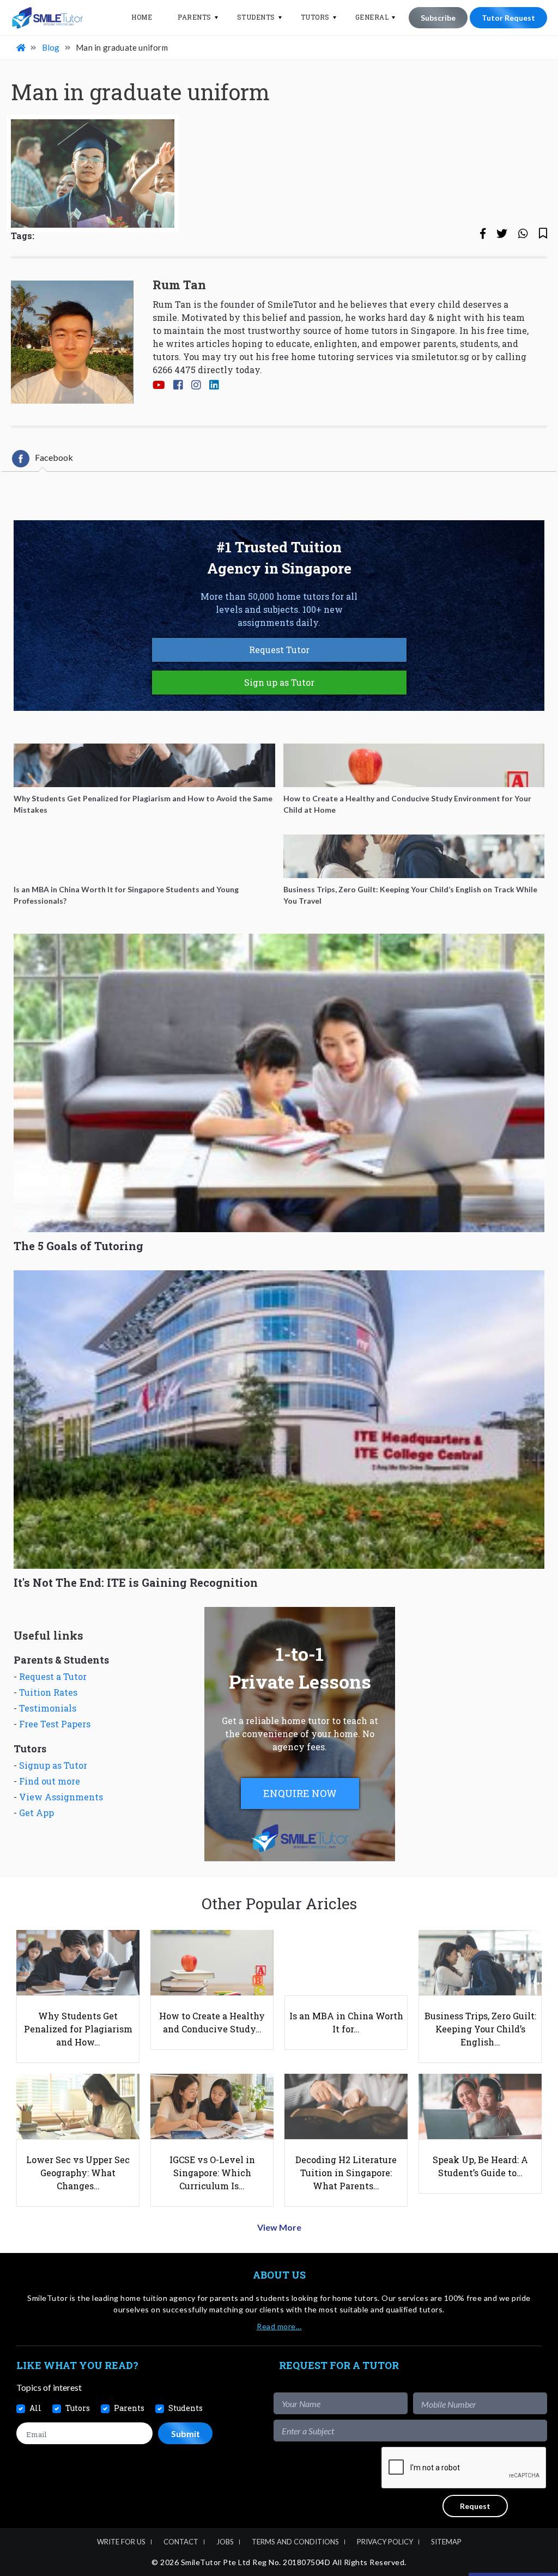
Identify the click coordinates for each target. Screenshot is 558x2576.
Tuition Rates (48, 1692)
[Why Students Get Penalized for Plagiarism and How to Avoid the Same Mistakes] (144, 765)
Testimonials (48, 1708)
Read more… (279, 2326)
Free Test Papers (55, 1724)
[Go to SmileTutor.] (22, 47)
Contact (181, 2542)
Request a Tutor (53, 1676)
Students (256, 17)
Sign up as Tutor (279, 682)
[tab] (43, 459)
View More (279, 2227)
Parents (195, 17)
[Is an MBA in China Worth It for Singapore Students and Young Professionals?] (144, 856)
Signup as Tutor (53, 1765)
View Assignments (61, 1797)
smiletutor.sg (440, 357)
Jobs (225, 2542)
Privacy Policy (385, 2542)
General (372, 17)
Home (142, 17)
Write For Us (121, 2542)
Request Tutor (279, 650)
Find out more (50, 1781)
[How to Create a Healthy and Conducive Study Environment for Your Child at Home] (414, 765)
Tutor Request (508, 18)
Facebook (54, 457)
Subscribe (438, 18)
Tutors (315, 17)
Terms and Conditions (295, 2542)
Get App (37, 1813)
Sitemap (446, 2542)
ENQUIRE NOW (300, 1793)
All (35, 2408)
